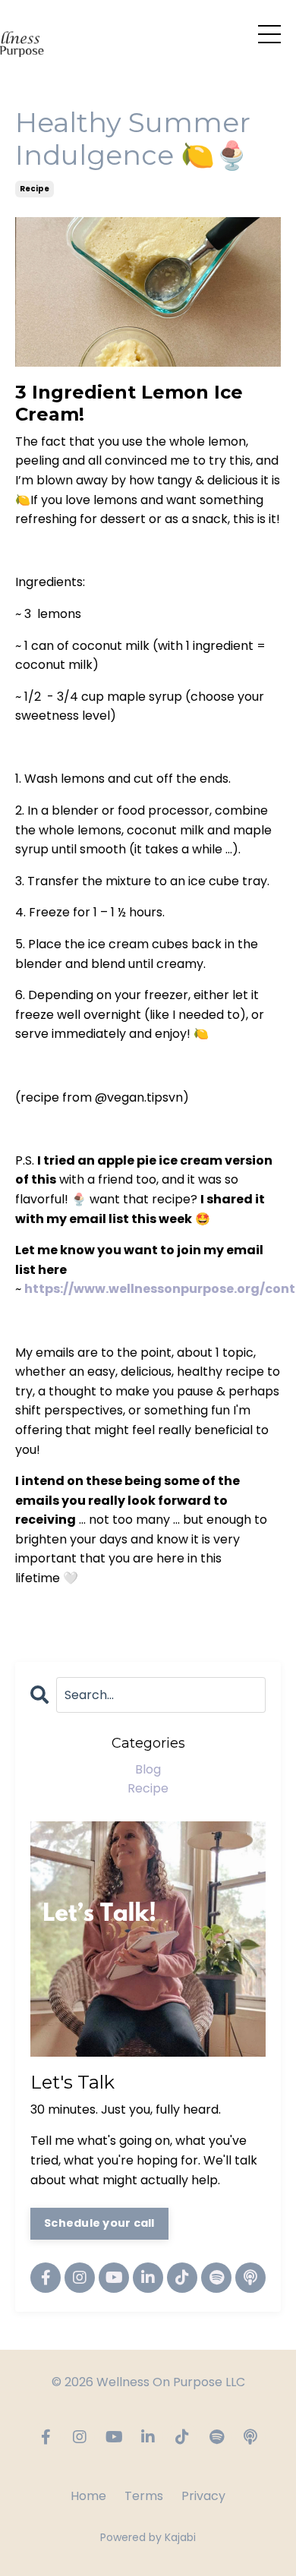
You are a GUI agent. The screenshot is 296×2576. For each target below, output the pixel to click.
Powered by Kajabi (148, 2537)
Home (88, 2496)
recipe (35, 189)
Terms (144, 2496)
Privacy (203, 2496)
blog (148, 1769)
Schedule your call (99, 2223)
